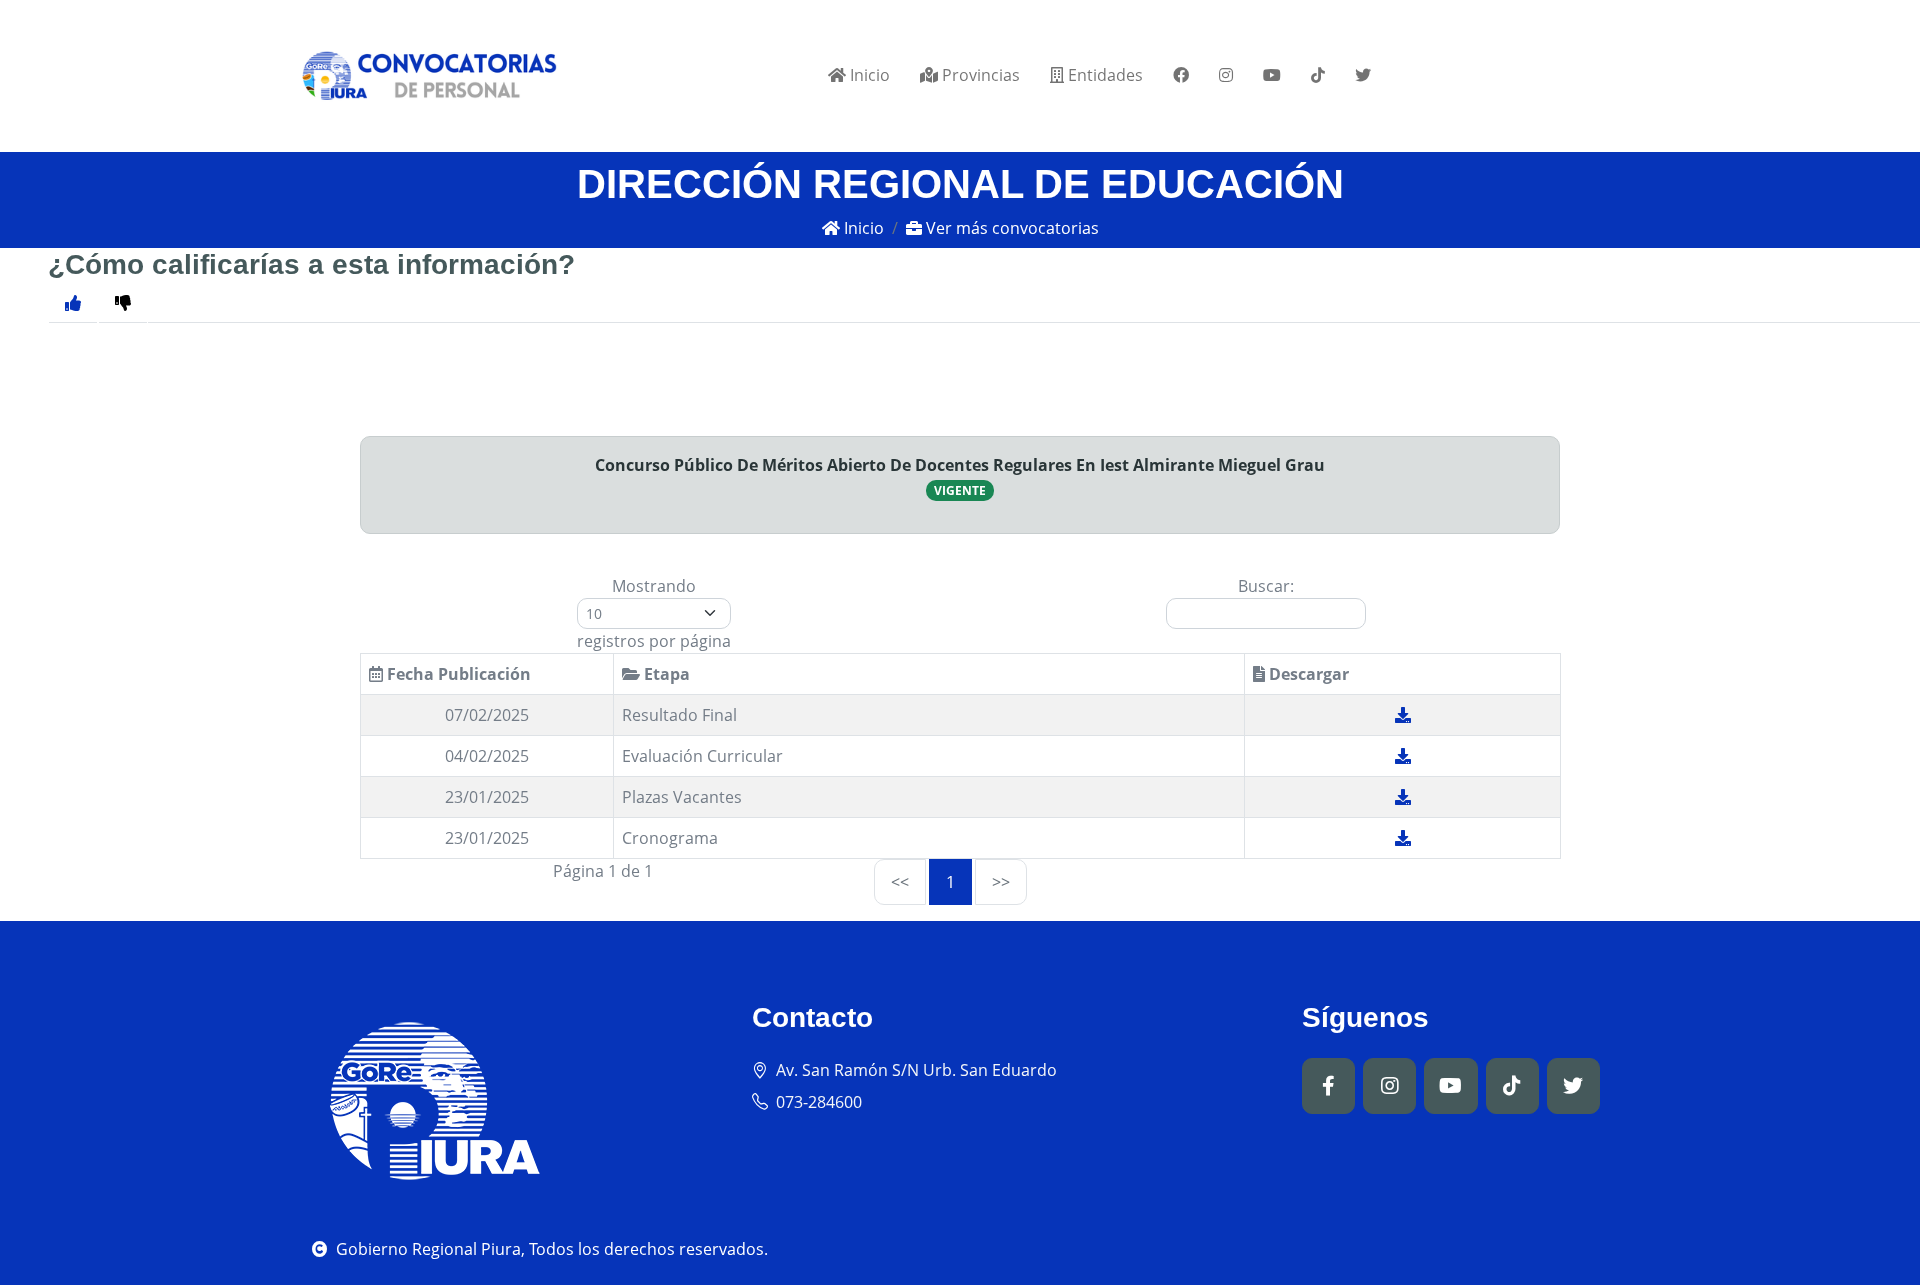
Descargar (1307, 674)
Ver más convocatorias (1010, 228)
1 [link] (950, 882)
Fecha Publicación (457, 674)
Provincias (979, 75)
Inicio (868, 75)
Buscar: (1266, 586)
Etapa (665, 674)
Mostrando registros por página (654, 613)
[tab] (123, 302)
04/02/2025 (487, 756)
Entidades (1103, 75)
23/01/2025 (487, 797)
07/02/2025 (487, 715)
